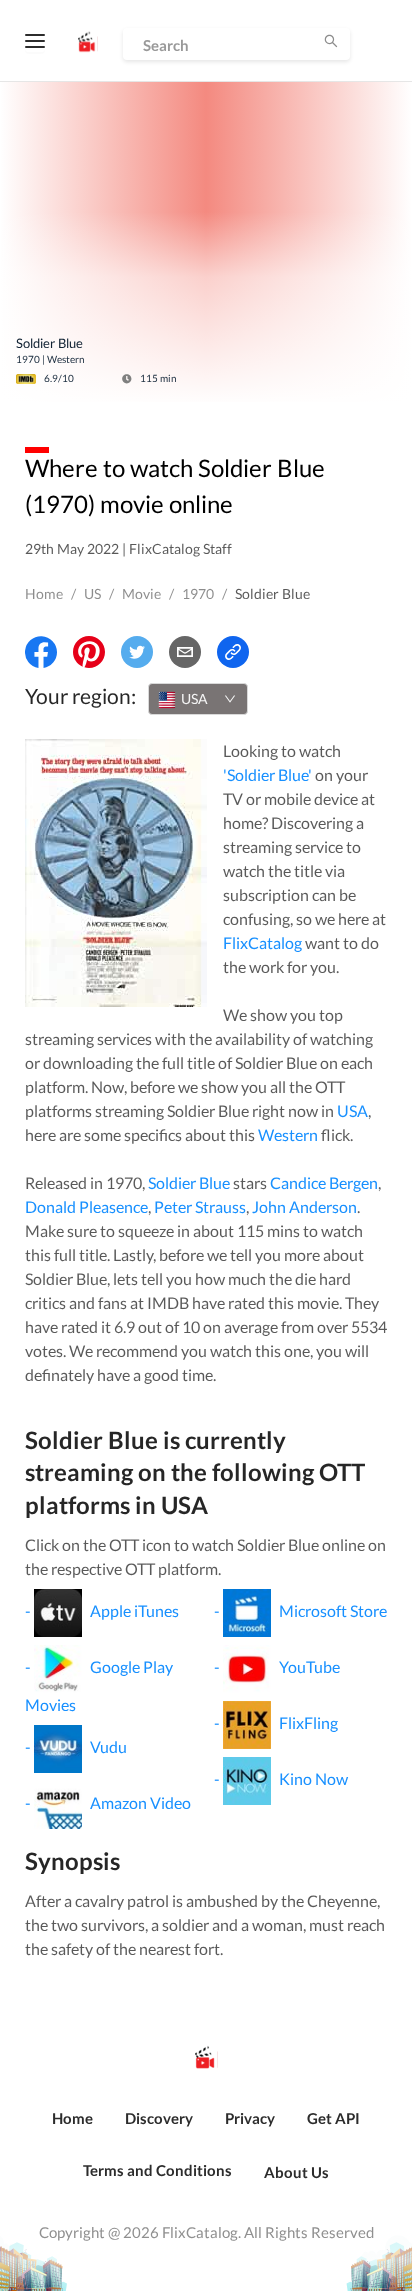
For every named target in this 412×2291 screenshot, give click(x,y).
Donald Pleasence (86, 1206)
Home (44, 593)
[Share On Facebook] (41, 652)
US (92, 593)
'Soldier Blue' (267, 774)
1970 (198, 593)
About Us (296, 2172)
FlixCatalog (262, 942)
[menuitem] (72, 2129)
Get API (333, 2118)
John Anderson (304, 1206)
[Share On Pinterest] (89, 652)
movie (141, 593)
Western (288, 1134)
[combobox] (198, 699)
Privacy (250, 2118)
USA (352, 1110)
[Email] (185, 652)
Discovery (159, 2118)
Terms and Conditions (157, 2170)
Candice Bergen (324, 1182)
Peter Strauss (200, 1206)
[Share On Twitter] (137, 652)
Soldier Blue (189, 1182)
